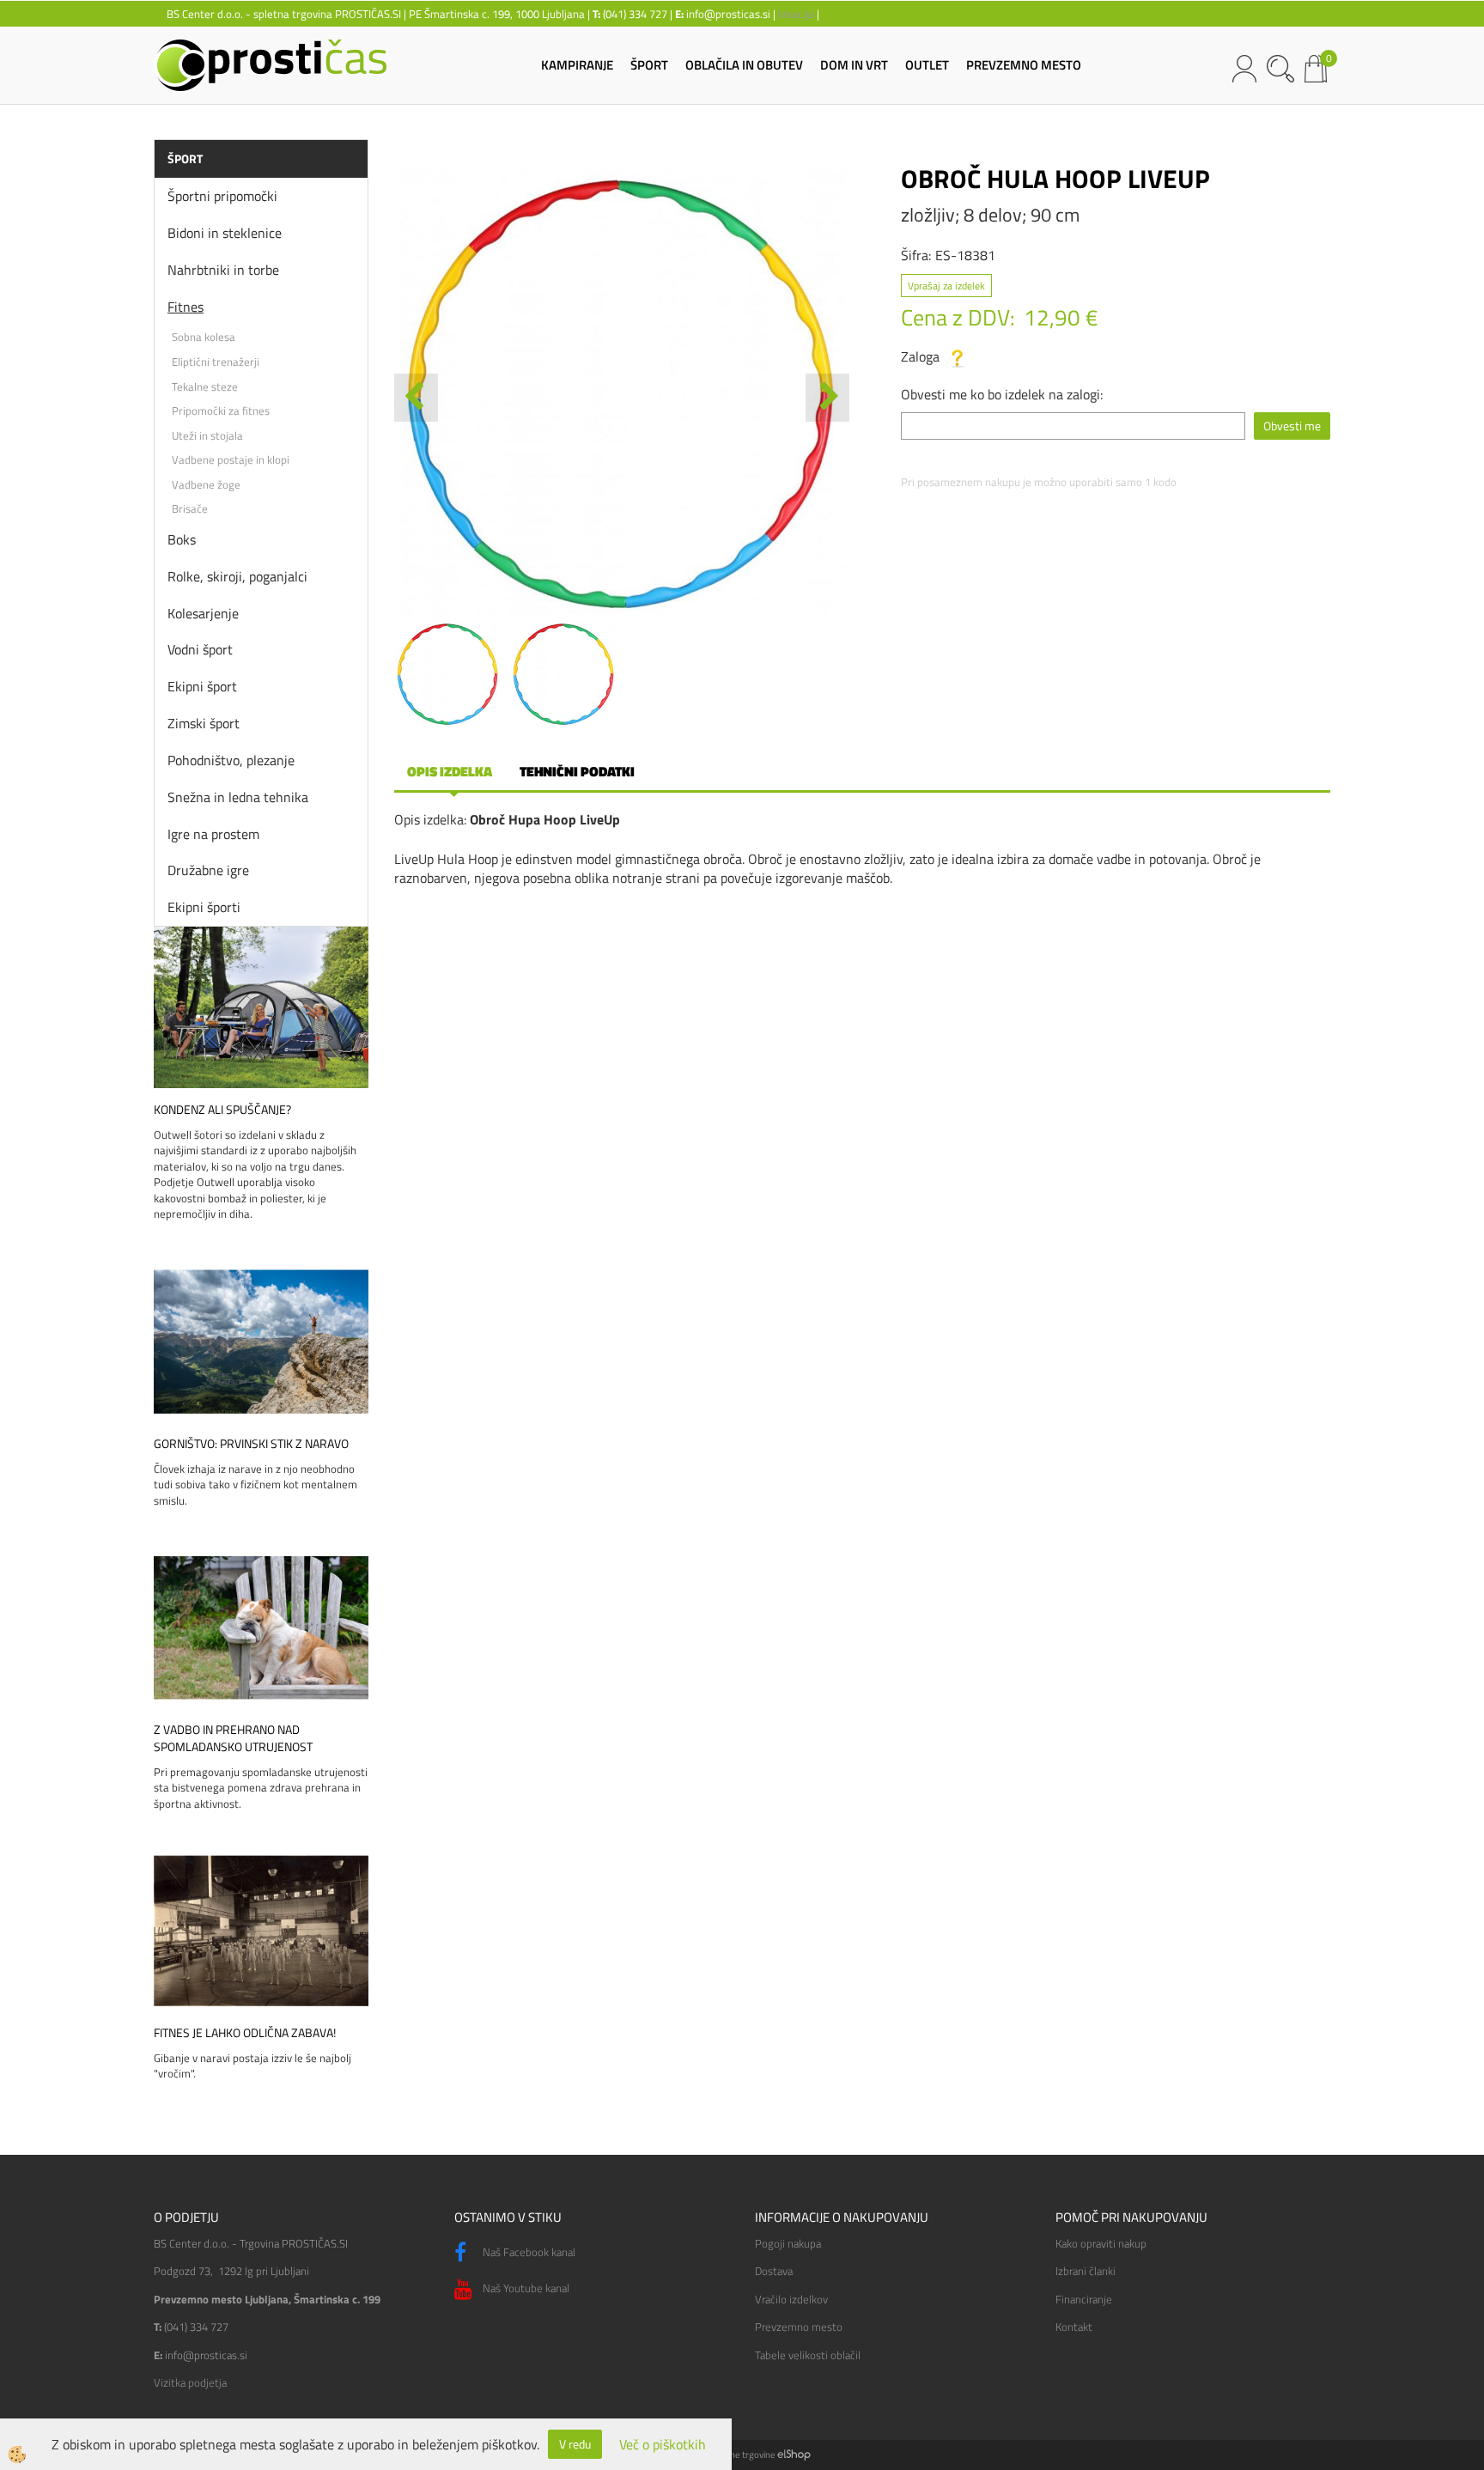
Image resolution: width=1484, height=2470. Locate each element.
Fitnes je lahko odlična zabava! (245, 2033)
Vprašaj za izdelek (946, 286)
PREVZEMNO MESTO (1024, 65)
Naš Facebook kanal (528, 2252)
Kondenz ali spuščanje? (222, 1110)
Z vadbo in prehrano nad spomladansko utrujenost (233, 1738)
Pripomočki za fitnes (221, 411)
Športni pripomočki (222, 196)
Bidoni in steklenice (225, 233)
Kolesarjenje (203, 613)
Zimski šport (204, 723)
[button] (827, 398)
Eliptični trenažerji (216, 362)
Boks (182, 539)
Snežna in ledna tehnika (238, 797)
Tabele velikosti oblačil (808, 2355)
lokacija (796, 14)
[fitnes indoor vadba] (261, 1929)
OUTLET (927, 65)
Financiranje (1084, 2299)
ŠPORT (649, 65)
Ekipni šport (202, 686)
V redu (575, 2444)
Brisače (190, 508)
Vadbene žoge (206, 484)
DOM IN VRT (854, 65)
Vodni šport (200, 649)
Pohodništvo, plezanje (231, 760)
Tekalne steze (205, 386)
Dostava (774, 2271)
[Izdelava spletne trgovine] (794, 2455)
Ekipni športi (204, 907)
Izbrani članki (1086, 2271)
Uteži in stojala (207, 435)
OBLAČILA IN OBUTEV (744, 65)
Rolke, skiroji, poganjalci (237, 576)
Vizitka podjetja (190, 2382)
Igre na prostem (213, 834)
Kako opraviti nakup (1101, 2243)
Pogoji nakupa (788, 2243)
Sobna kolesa (204, 337)
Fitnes (185, 307)
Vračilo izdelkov (791, 2299)
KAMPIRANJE (577, 65)
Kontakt (1074, 2327)
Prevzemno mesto (799, 2327)
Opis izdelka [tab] (450, 771)
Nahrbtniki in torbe (223, 270)
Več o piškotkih (663, 2445)
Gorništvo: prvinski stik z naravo (251, 1444)
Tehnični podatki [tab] (577, 771)
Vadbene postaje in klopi (231, 459)
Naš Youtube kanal (525, 2288)
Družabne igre (208, 870)
